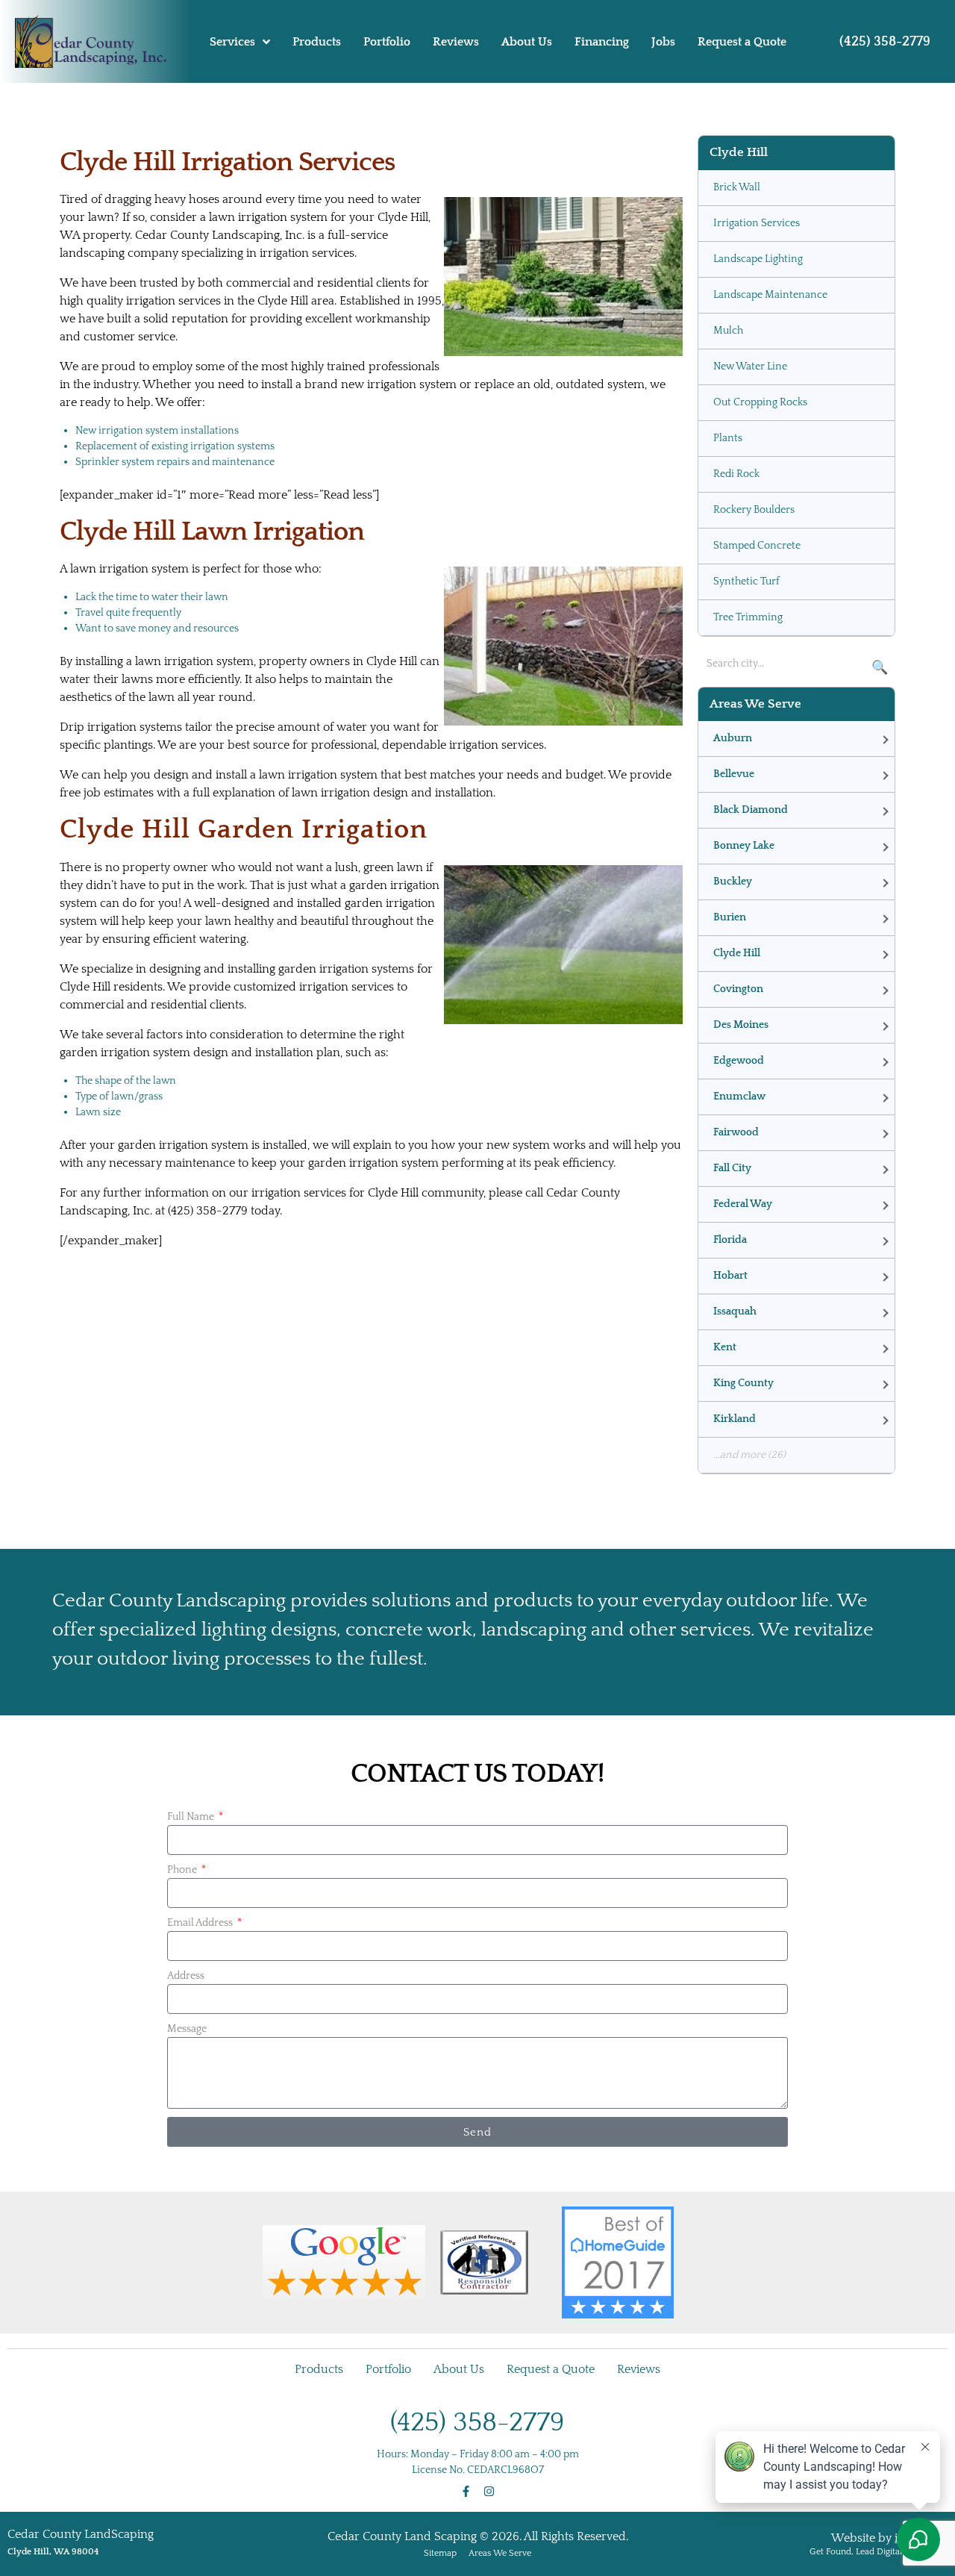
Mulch (728, 331)
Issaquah (735, 1312)
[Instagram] (489, 2491)
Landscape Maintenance (770, 295)
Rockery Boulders (754, 510)
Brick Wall (737, 187)
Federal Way (743, 1204)
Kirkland (735, 1419)
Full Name (192, 1817)
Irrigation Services (757, 223)
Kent (725, 1347)
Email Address (201, 1923)
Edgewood (739, 1061)
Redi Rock (736, 474)
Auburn (733, 738)
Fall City (732, 1168)
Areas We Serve (500, 2553)
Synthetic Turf (746, 581)
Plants (728, 438)
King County (743, 1383)
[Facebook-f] (466, 2491)
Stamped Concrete (757, 546)
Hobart (730, 1276)
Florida (730, 1240)
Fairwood (736, 1132)
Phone (183, 1870)
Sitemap (440, 2553)
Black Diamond (751, 810)
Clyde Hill (737, 953)
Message (187, 2029)
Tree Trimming (748, 617)
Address (186, 1976)
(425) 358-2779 (885, 42)
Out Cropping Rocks (760, 402)
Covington (738, 989)
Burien (730, 917)
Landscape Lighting (758, 259)
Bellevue (734, 774)
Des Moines (741, 1025)
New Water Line (750, 367)
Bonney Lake (744, 846)
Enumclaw (739, 1097)
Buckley (733, 882)
